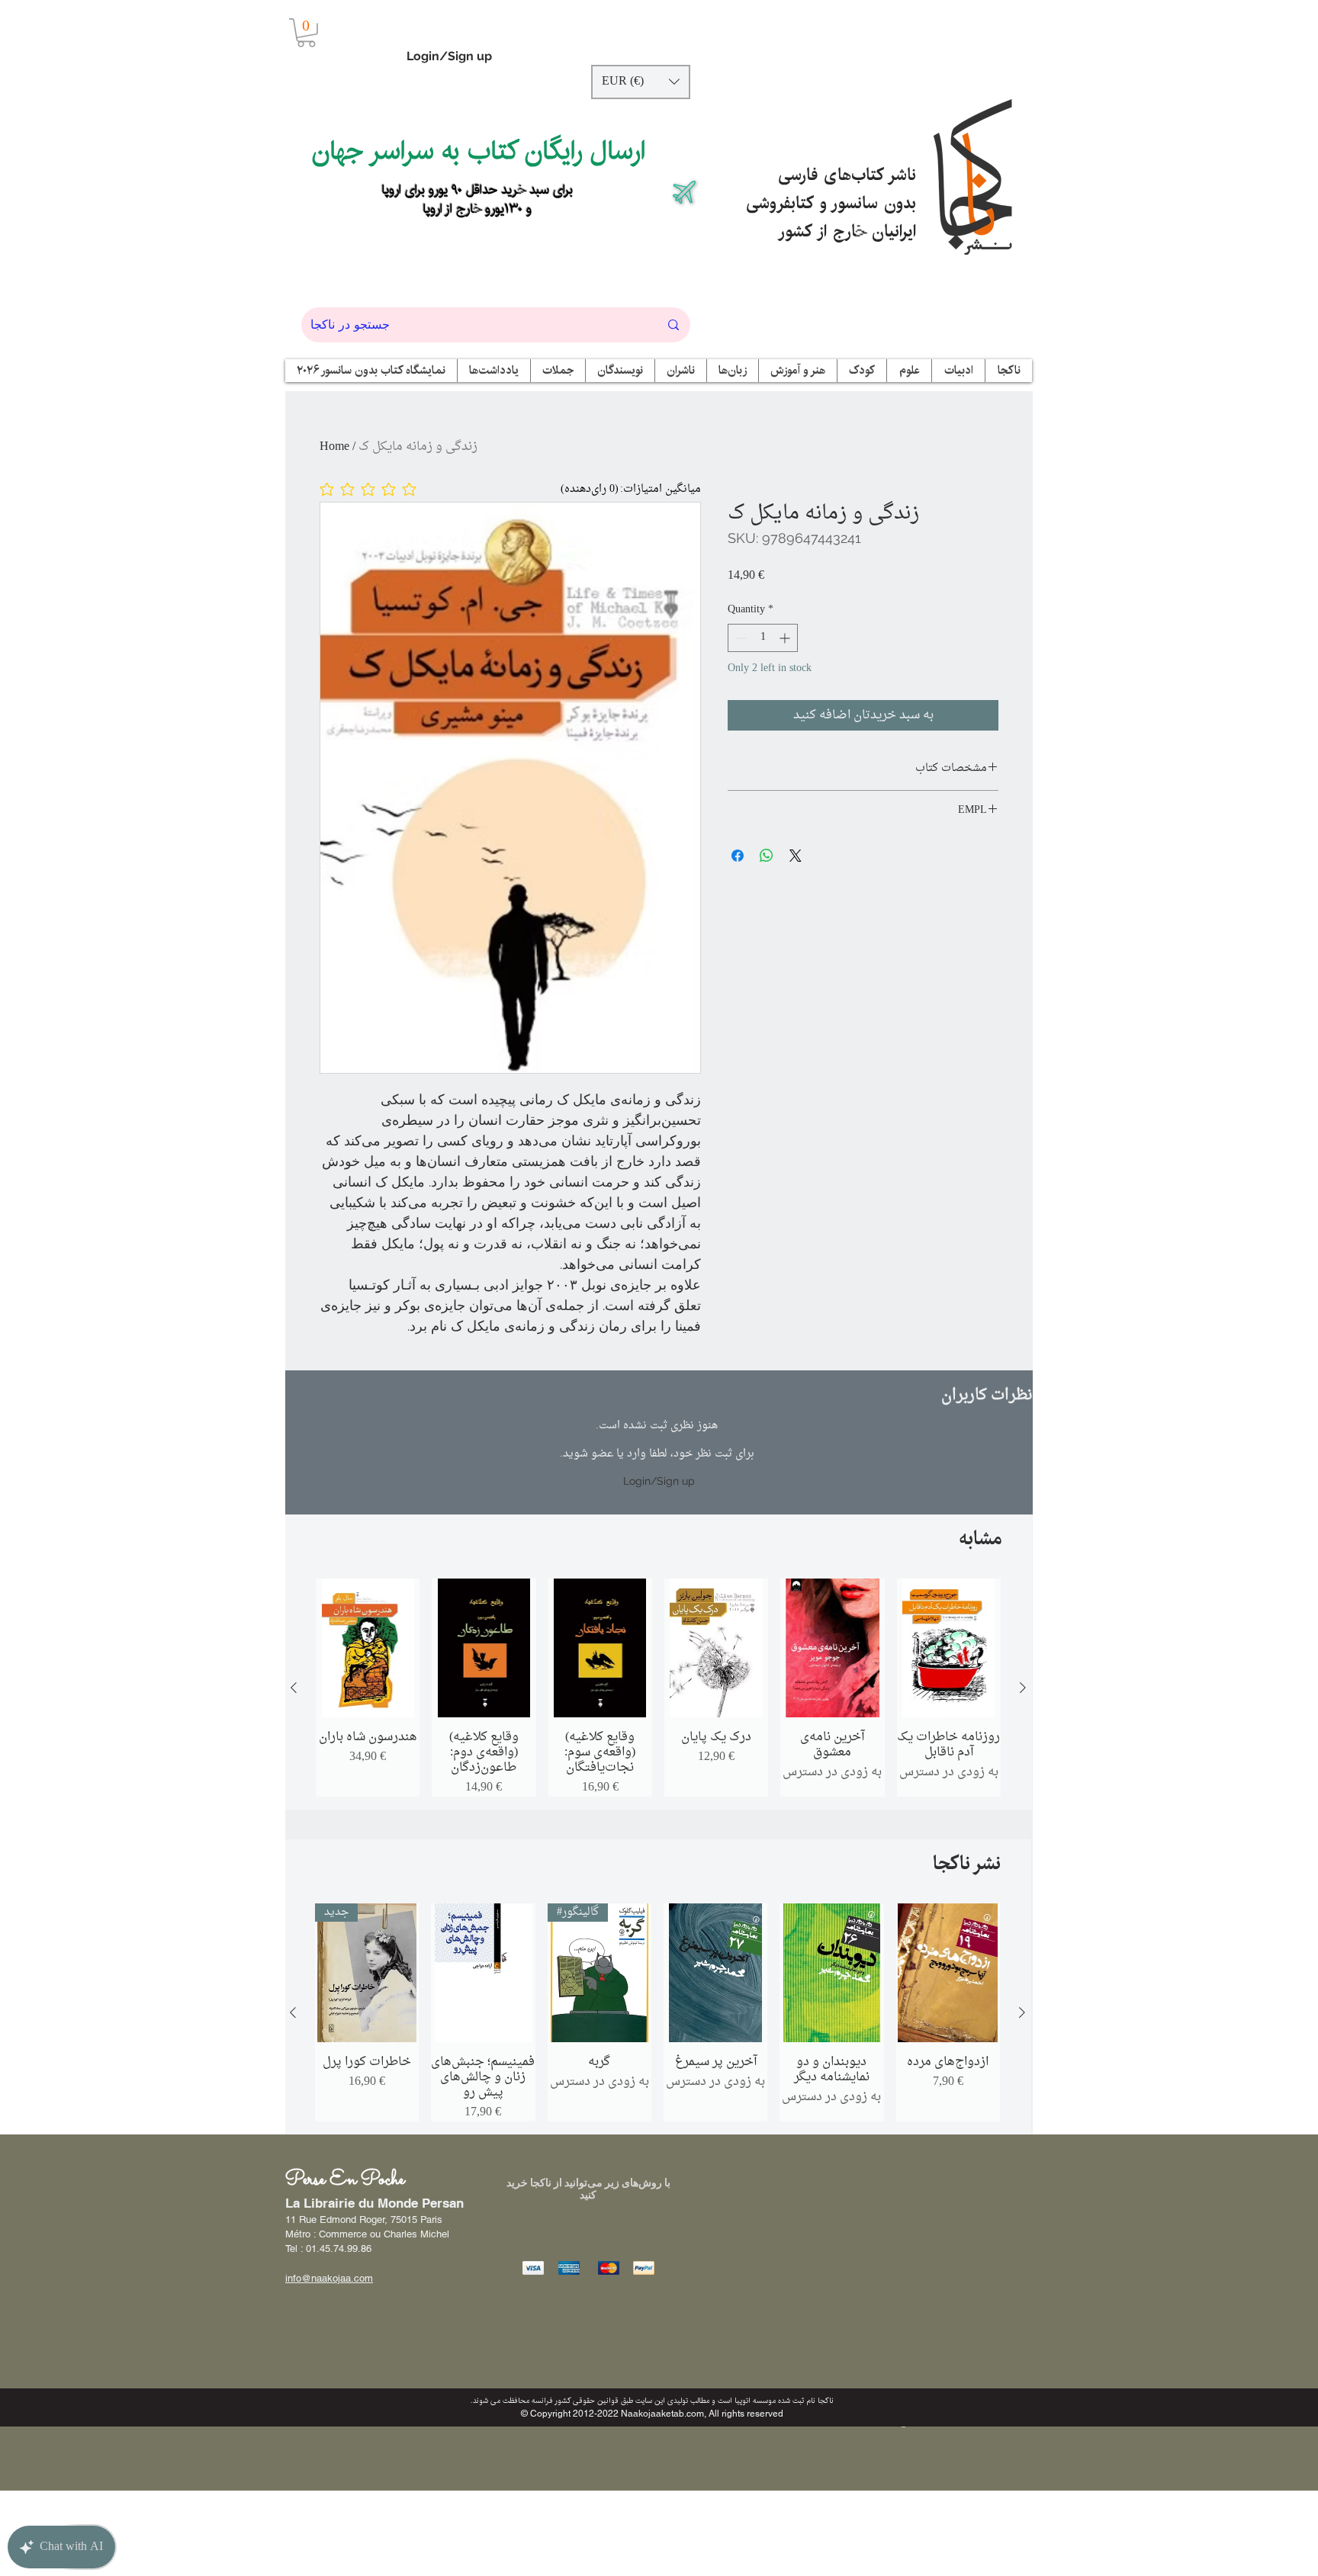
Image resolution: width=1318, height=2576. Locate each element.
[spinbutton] (763, 638)
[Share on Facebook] (738, 856)
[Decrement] (739, 638)
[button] (306, 33)
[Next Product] (1023, 1688)
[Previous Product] (294, 1688)
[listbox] (641, 82)
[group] (658, 1688)
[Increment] (786, 638)
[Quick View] (368, 1648)
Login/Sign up (449, 56)
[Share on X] (796, 856)
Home (334, 447)
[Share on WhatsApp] (767, 856)
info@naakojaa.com (329, 2278)
